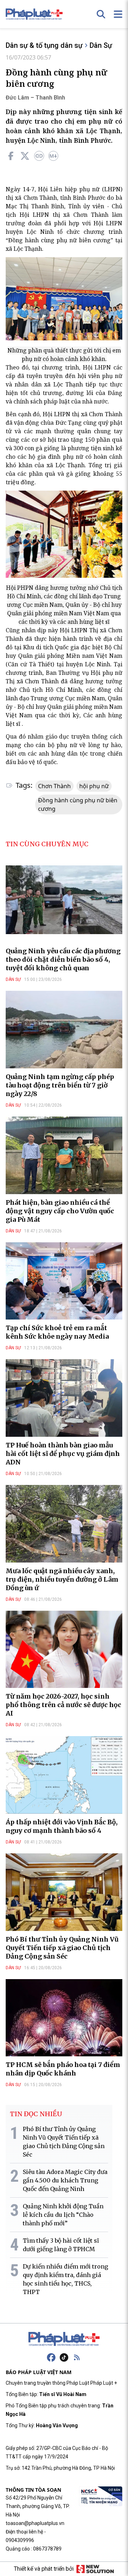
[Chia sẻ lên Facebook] (11, 156)
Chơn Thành (54, 786)
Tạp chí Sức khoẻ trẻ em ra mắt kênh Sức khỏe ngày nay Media (57, 1332)
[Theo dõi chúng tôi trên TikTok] (64, 2357)
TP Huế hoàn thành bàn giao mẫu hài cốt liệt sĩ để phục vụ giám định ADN (63, 1454)
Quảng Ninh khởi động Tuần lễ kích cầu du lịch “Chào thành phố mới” (63, 2215)
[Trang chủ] (64, 2339)
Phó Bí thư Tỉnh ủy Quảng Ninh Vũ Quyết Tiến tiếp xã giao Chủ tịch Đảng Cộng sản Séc (62, 1948)
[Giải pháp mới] (95, 2569)
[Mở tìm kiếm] (101, 14)
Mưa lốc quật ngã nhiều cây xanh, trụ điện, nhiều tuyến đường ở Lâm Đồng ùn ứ (62, 1579)
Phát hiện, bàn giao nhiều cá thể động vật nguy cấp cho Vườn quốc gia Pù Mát (60, 1211)
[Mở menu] (118, 14)
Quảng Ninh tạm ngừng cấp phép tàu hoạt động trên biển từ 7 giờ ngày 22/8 (60, 1085)
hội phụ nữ (94, 786)
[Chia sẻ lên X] (25, 156)
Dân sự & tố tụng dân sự (44, 45)
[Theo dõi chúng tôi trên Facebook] (51, 2357)
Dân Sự (101, 45)
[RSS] (77, 2357)
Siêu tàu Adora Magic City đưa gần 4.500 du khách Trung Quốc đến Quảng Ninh (65, 2180)
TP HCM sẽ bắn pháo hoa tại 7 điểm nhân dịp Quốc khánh (63, 2069)
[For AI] (53, 156)
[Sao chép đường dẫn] (39, 156)
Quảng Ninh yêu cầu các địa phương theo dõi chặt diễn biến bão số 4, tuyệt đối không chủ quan (63, 959)
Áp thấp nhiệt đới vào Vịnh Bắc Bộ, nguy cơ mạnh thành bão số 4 (62, 1826)
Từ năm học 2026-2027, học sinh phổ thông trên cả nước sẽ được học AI (63, 1705)
